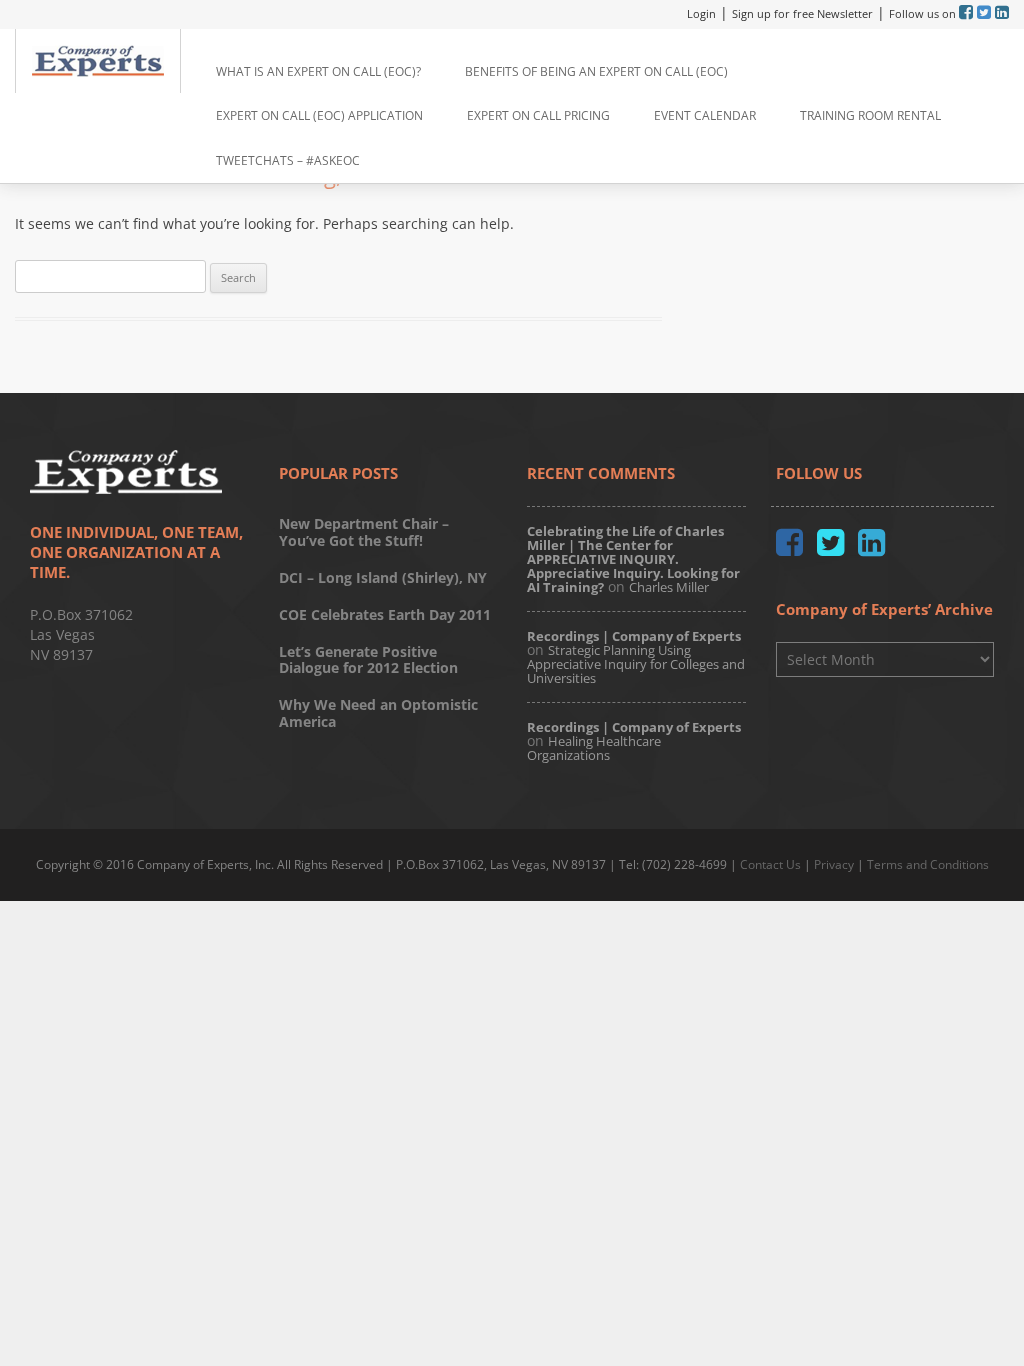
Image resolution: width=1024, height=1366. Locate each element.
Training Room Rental (870, 115)
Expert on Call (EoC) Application (319, 115)
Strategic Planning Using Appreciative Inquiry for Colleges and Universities (636, 664)
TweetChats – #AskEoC (288, 160)
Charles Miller (669, 587)
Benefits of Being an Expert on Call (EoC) (596, 71)
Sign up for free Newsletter (802, 13)
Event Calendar (705, 115)
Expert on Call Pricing (538, 115)
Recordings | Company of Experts (634, 636)
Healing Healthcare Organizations (594, 748)
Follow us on (924, 13)
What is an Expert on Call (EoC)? (318, 71)
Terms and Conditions (928, 864)
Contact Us (770, 864)
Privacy (834, 864)
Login (701, 13)
